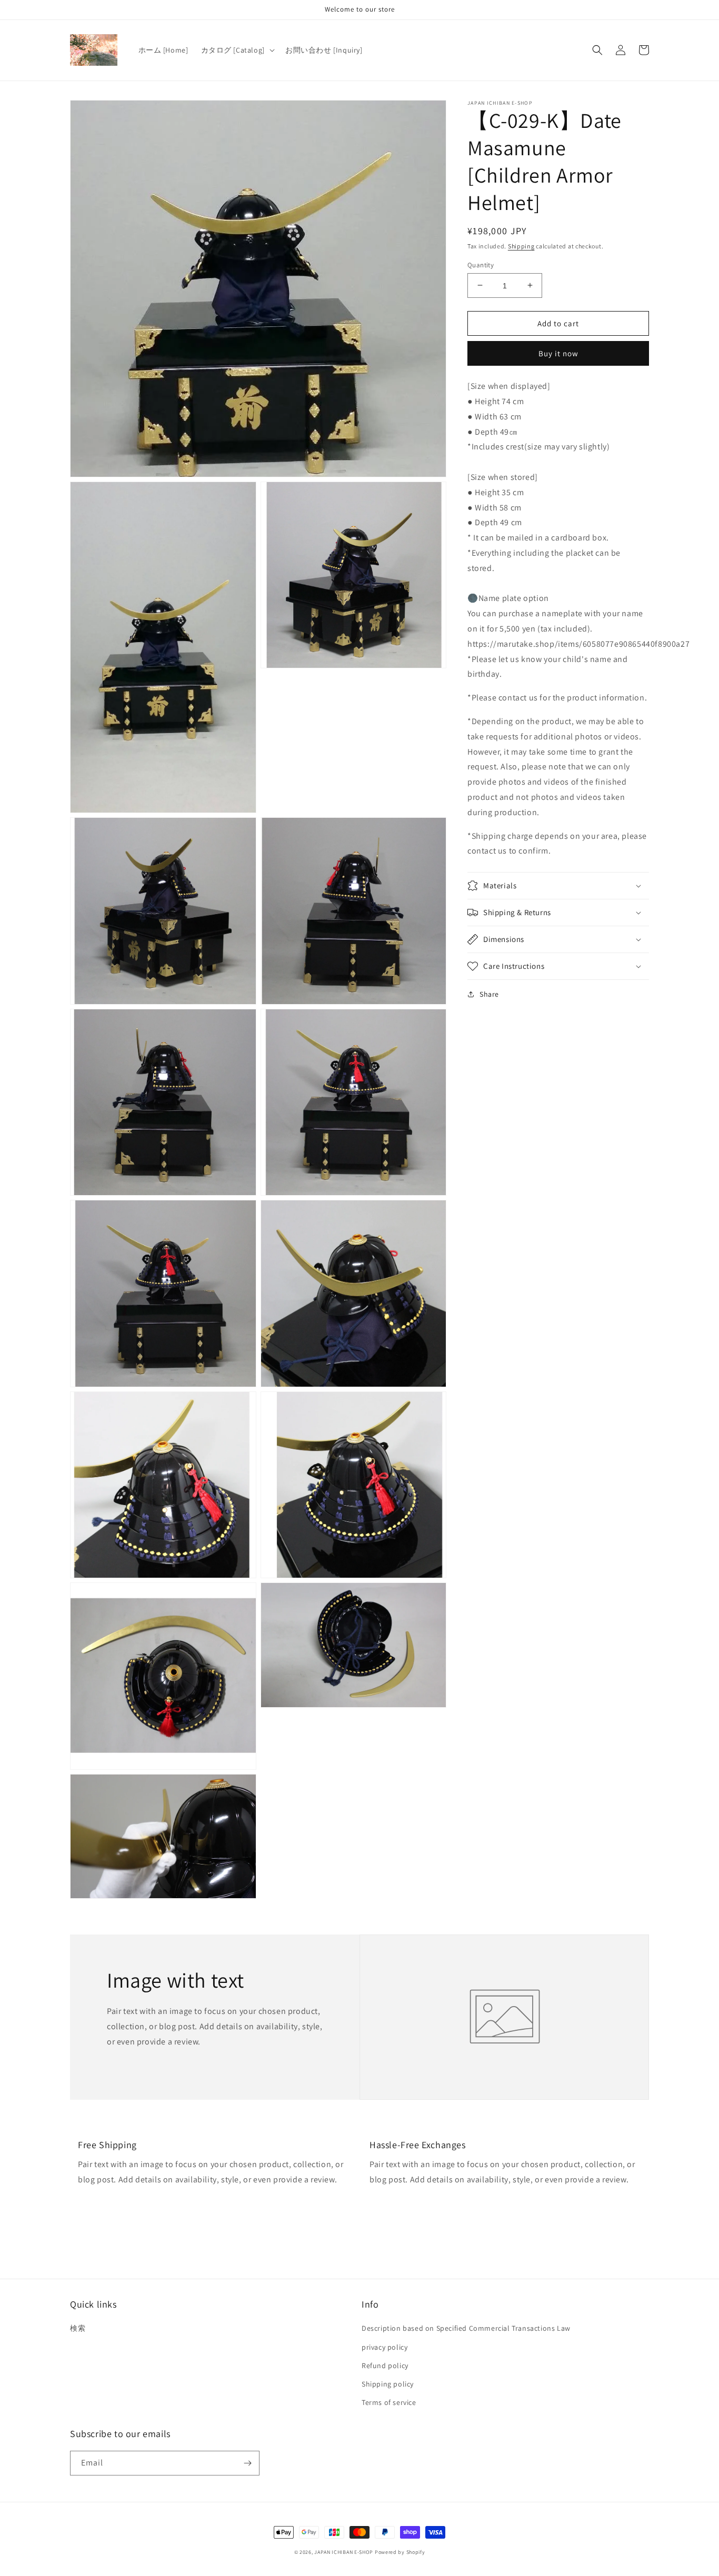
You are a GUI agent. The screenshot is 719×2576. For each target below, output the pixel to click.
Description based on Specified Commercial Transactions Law (466, 2328)
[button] (237, 50)
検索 (78, 2328)
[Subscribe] (247, 2463)
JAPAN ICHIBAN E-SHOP (344, 2552)
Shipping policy (388, 2384)
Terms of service (389, 2402)
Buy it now (558, 353)
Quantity (481, 264)
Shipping (521, 246)
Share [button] (489, 994)
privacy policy (385, 2347)
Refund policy (385, 2365)
